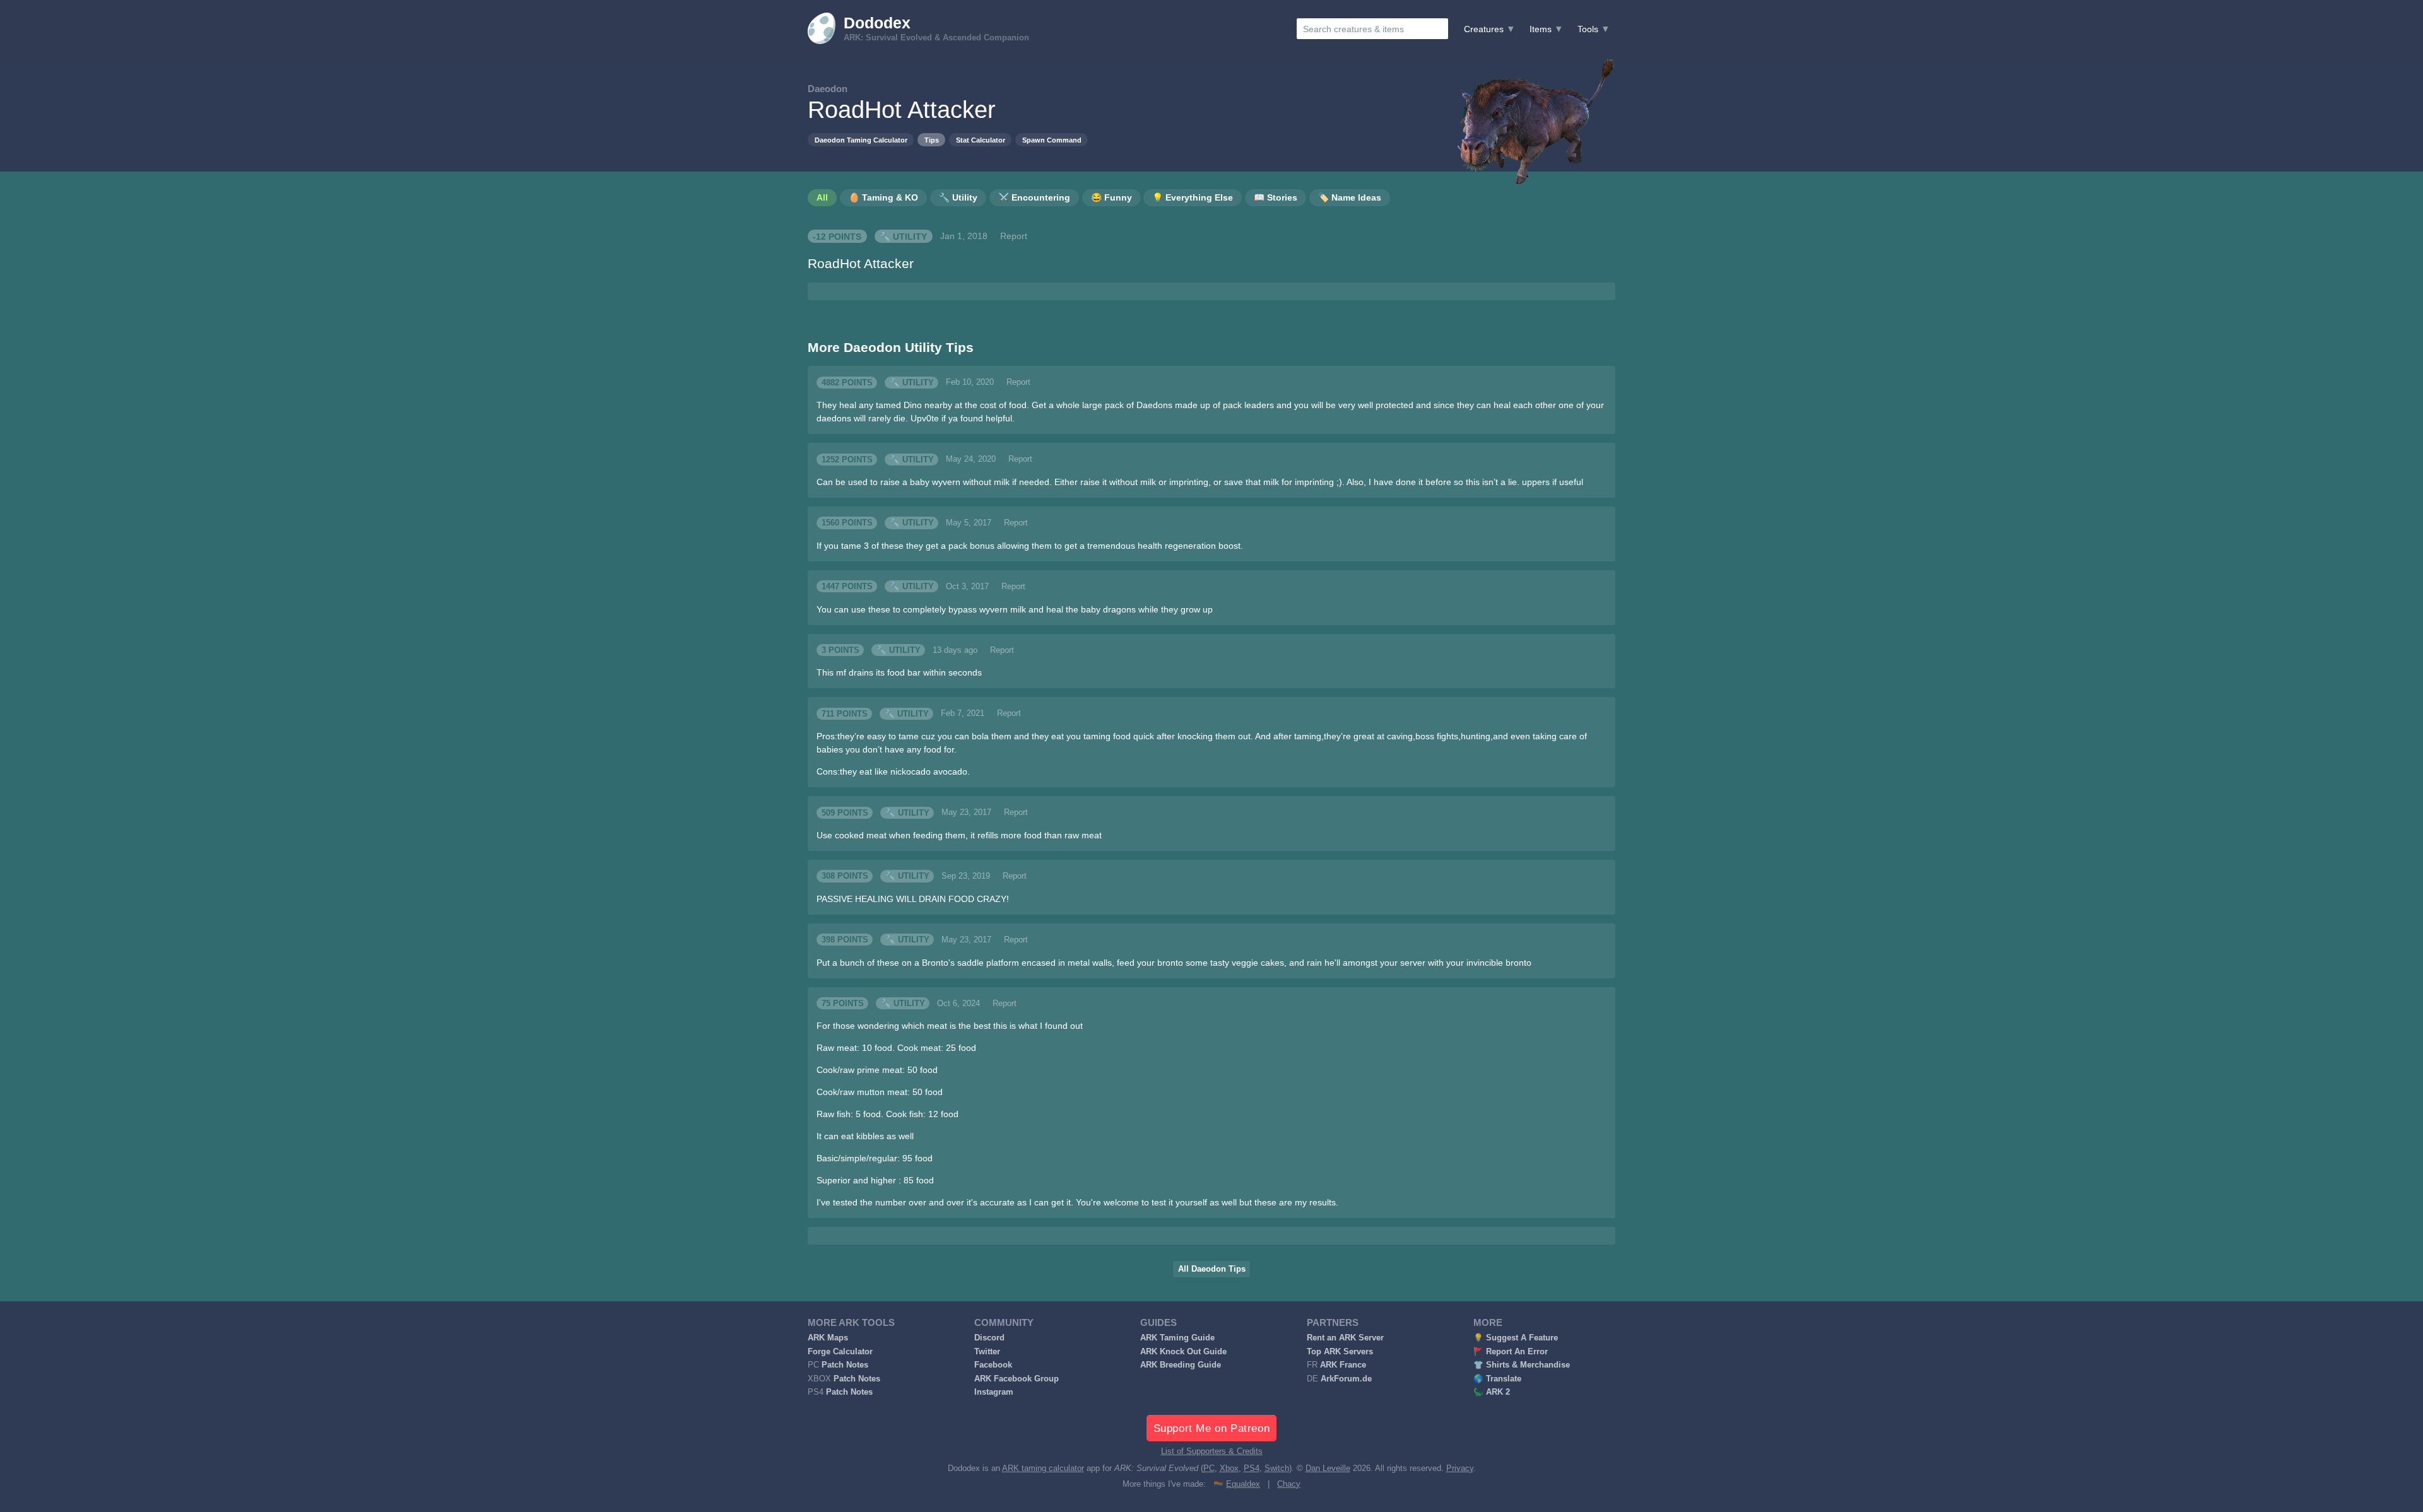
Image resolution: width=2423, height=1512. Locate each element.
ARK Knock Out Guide (1183, 1352)
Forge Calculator (840, 1352)
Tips (932, 140)
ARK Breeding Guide (1181, 1365)
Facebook (993, 1365)
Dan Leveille (1328, 1468)
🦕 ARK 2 (1492, 1392)
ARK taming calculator (1043, 1468)
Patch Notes (845, 1365)
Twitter (987, 1352)
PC (1209, 1468)
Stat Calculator (981, 140)
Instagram (994, 1392)
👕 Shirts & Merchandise (1522, 1365)
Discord (989, 1338)
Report (1014, 236)
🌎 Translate (1497, 1379)
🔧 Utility (903, 236)
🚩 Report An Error (1511, 1352)
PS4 (1252, 1468)
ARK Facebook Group (1017, 1379)
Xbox (1229, 1468)
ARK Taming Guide (1177, 1338)
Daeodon (828, 89)
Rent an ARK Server (1345, 1338)
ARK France (1343, 1365)
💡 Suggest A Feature (1516, 1338)
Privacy (1460, 1468)
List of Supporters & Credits (1212, 1451)
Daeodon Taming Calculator (861, 140)
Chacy (1289, 1484)
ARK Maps (828, 1338)
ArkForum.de (1346, 1379)
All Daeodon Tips (1212, 1269)
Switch (1277, 1468)
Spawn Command (1052, 140)
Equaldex (1243, 1484)
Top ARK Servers (1340, 1352)
